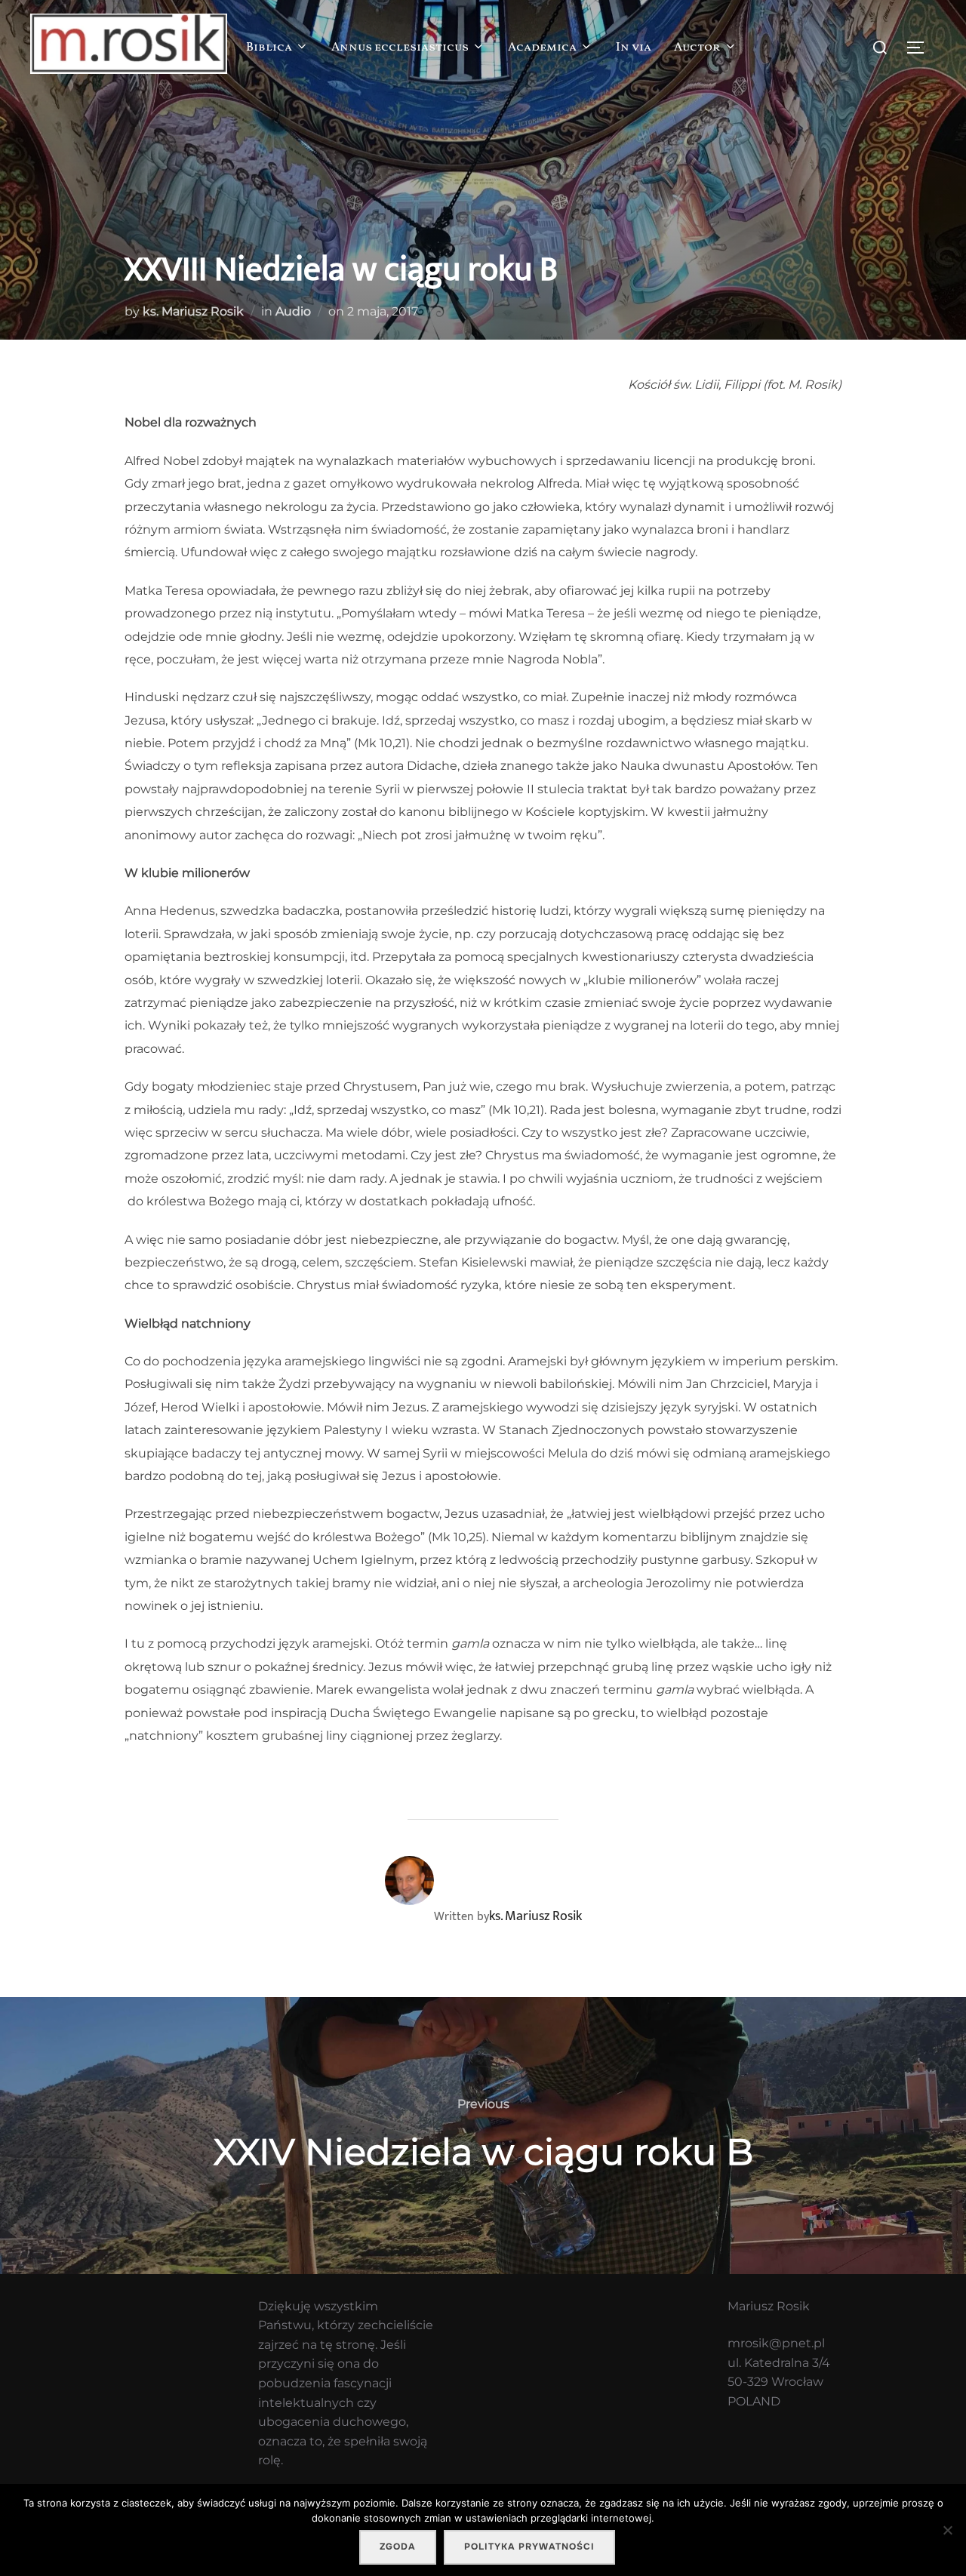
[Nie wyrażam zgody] (947, 2530)
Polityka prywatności (529, 2547)
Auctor (697, 48)
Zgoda (398, 2547)
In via (634, 48)
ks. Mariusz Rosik (193, 311)
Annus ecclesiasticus (400, 48)
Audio (293, 311)
